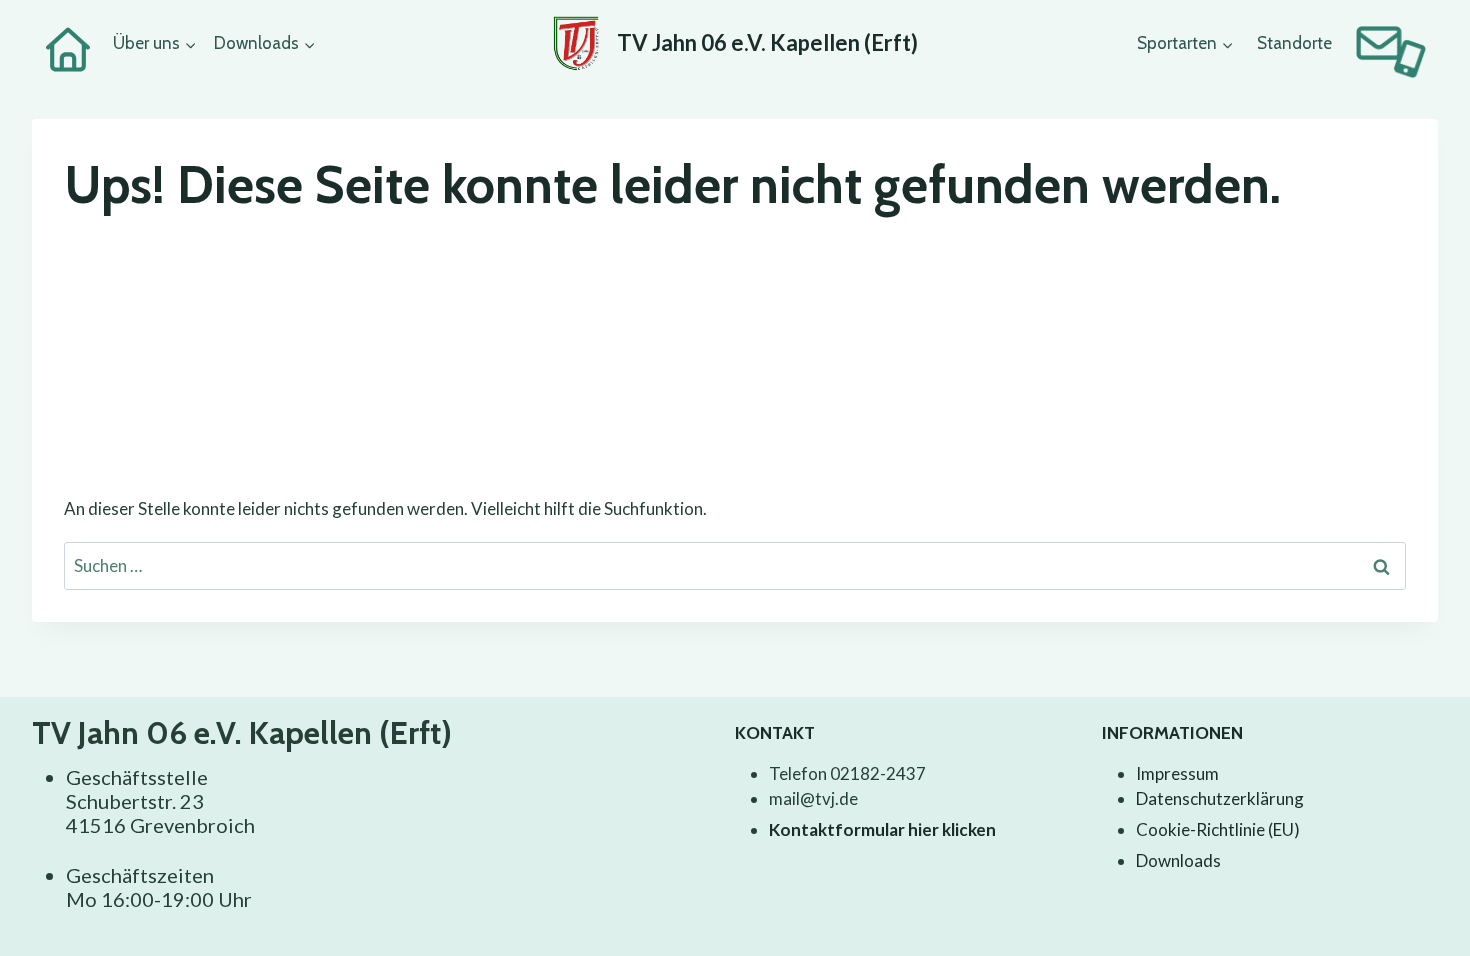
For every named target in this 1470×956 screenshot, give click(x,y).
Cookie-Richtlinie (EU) (1218, 829)
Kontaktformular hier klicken (882, 829)
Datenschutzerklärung (1220, 798)
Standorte (1294, 43)
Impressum (1177, 773)
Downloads (1178, 860)
